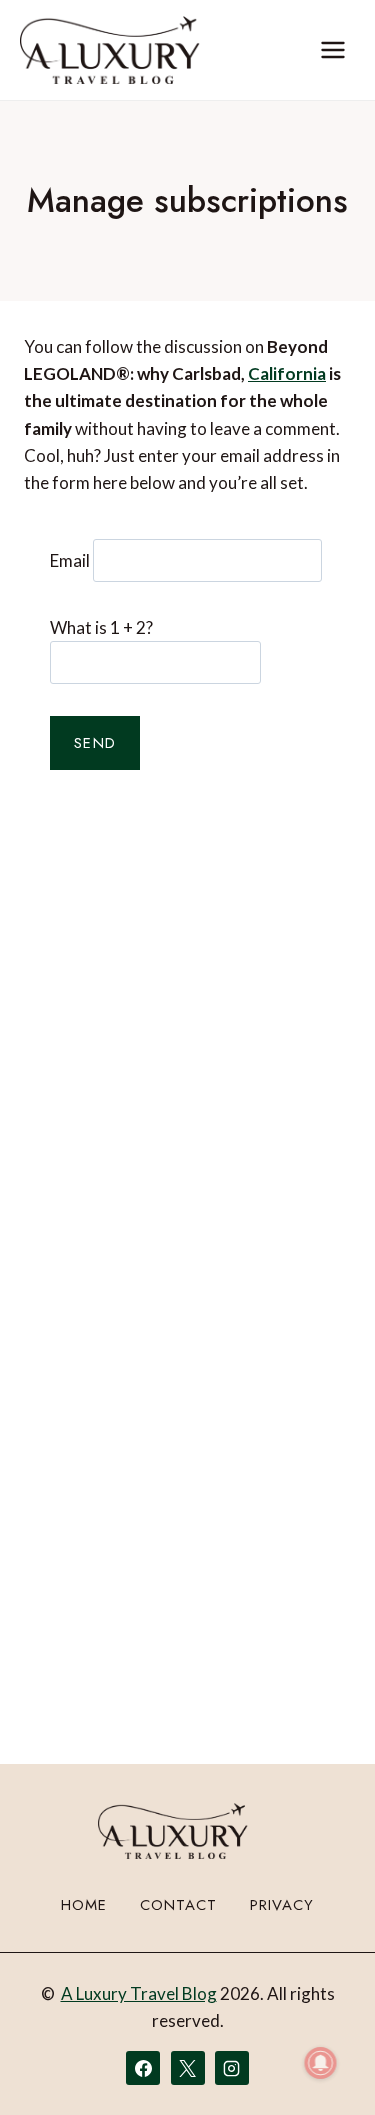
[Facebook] (143, 2068)
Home (84, 1905)
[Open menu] (332, 49)
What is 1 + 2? (101, 627)
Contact (178, 1905)
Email (70, 560)
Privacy (282, 1905)
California (287, 373)
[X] (188, 2068)
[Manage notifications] (321, 2063)
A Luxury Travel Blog (139, 1993)
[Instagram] (232, 2068)
